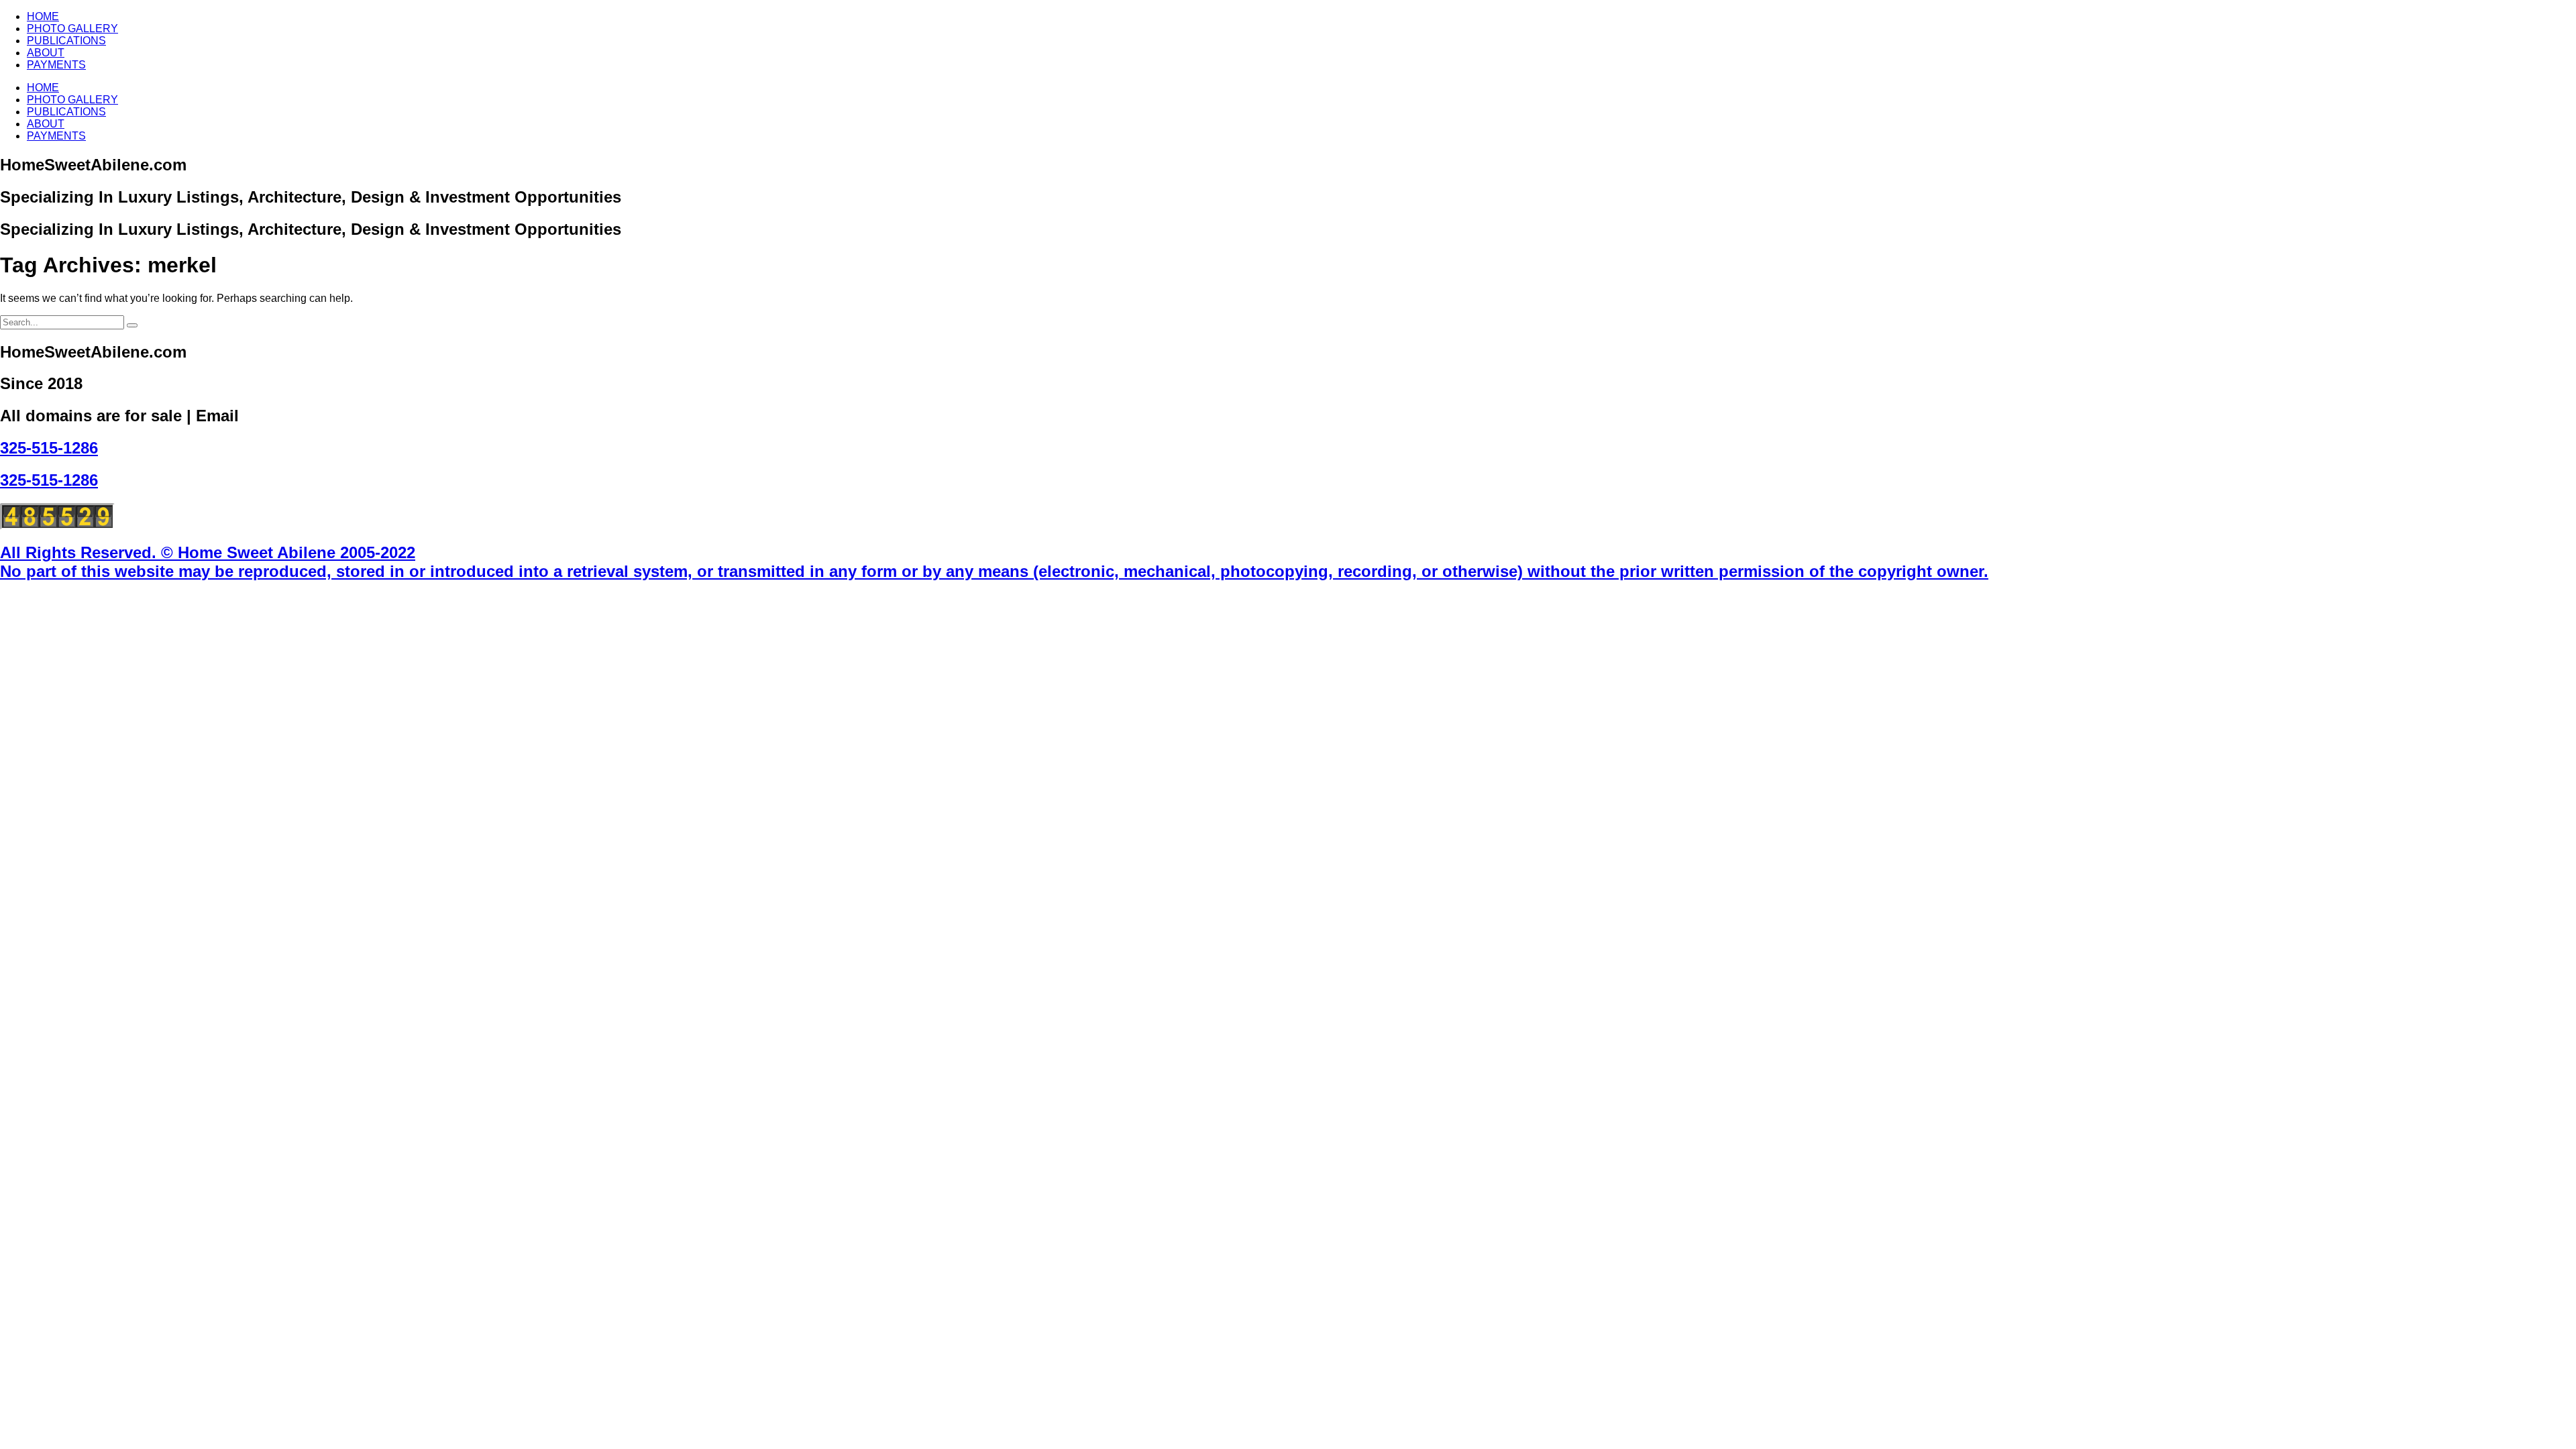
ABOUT (46, 53)
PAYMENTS (56, 65)
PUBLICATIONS (66, 41)
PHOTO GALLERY (72, 29)
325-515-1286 (49, 448)
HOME (43, 16)
